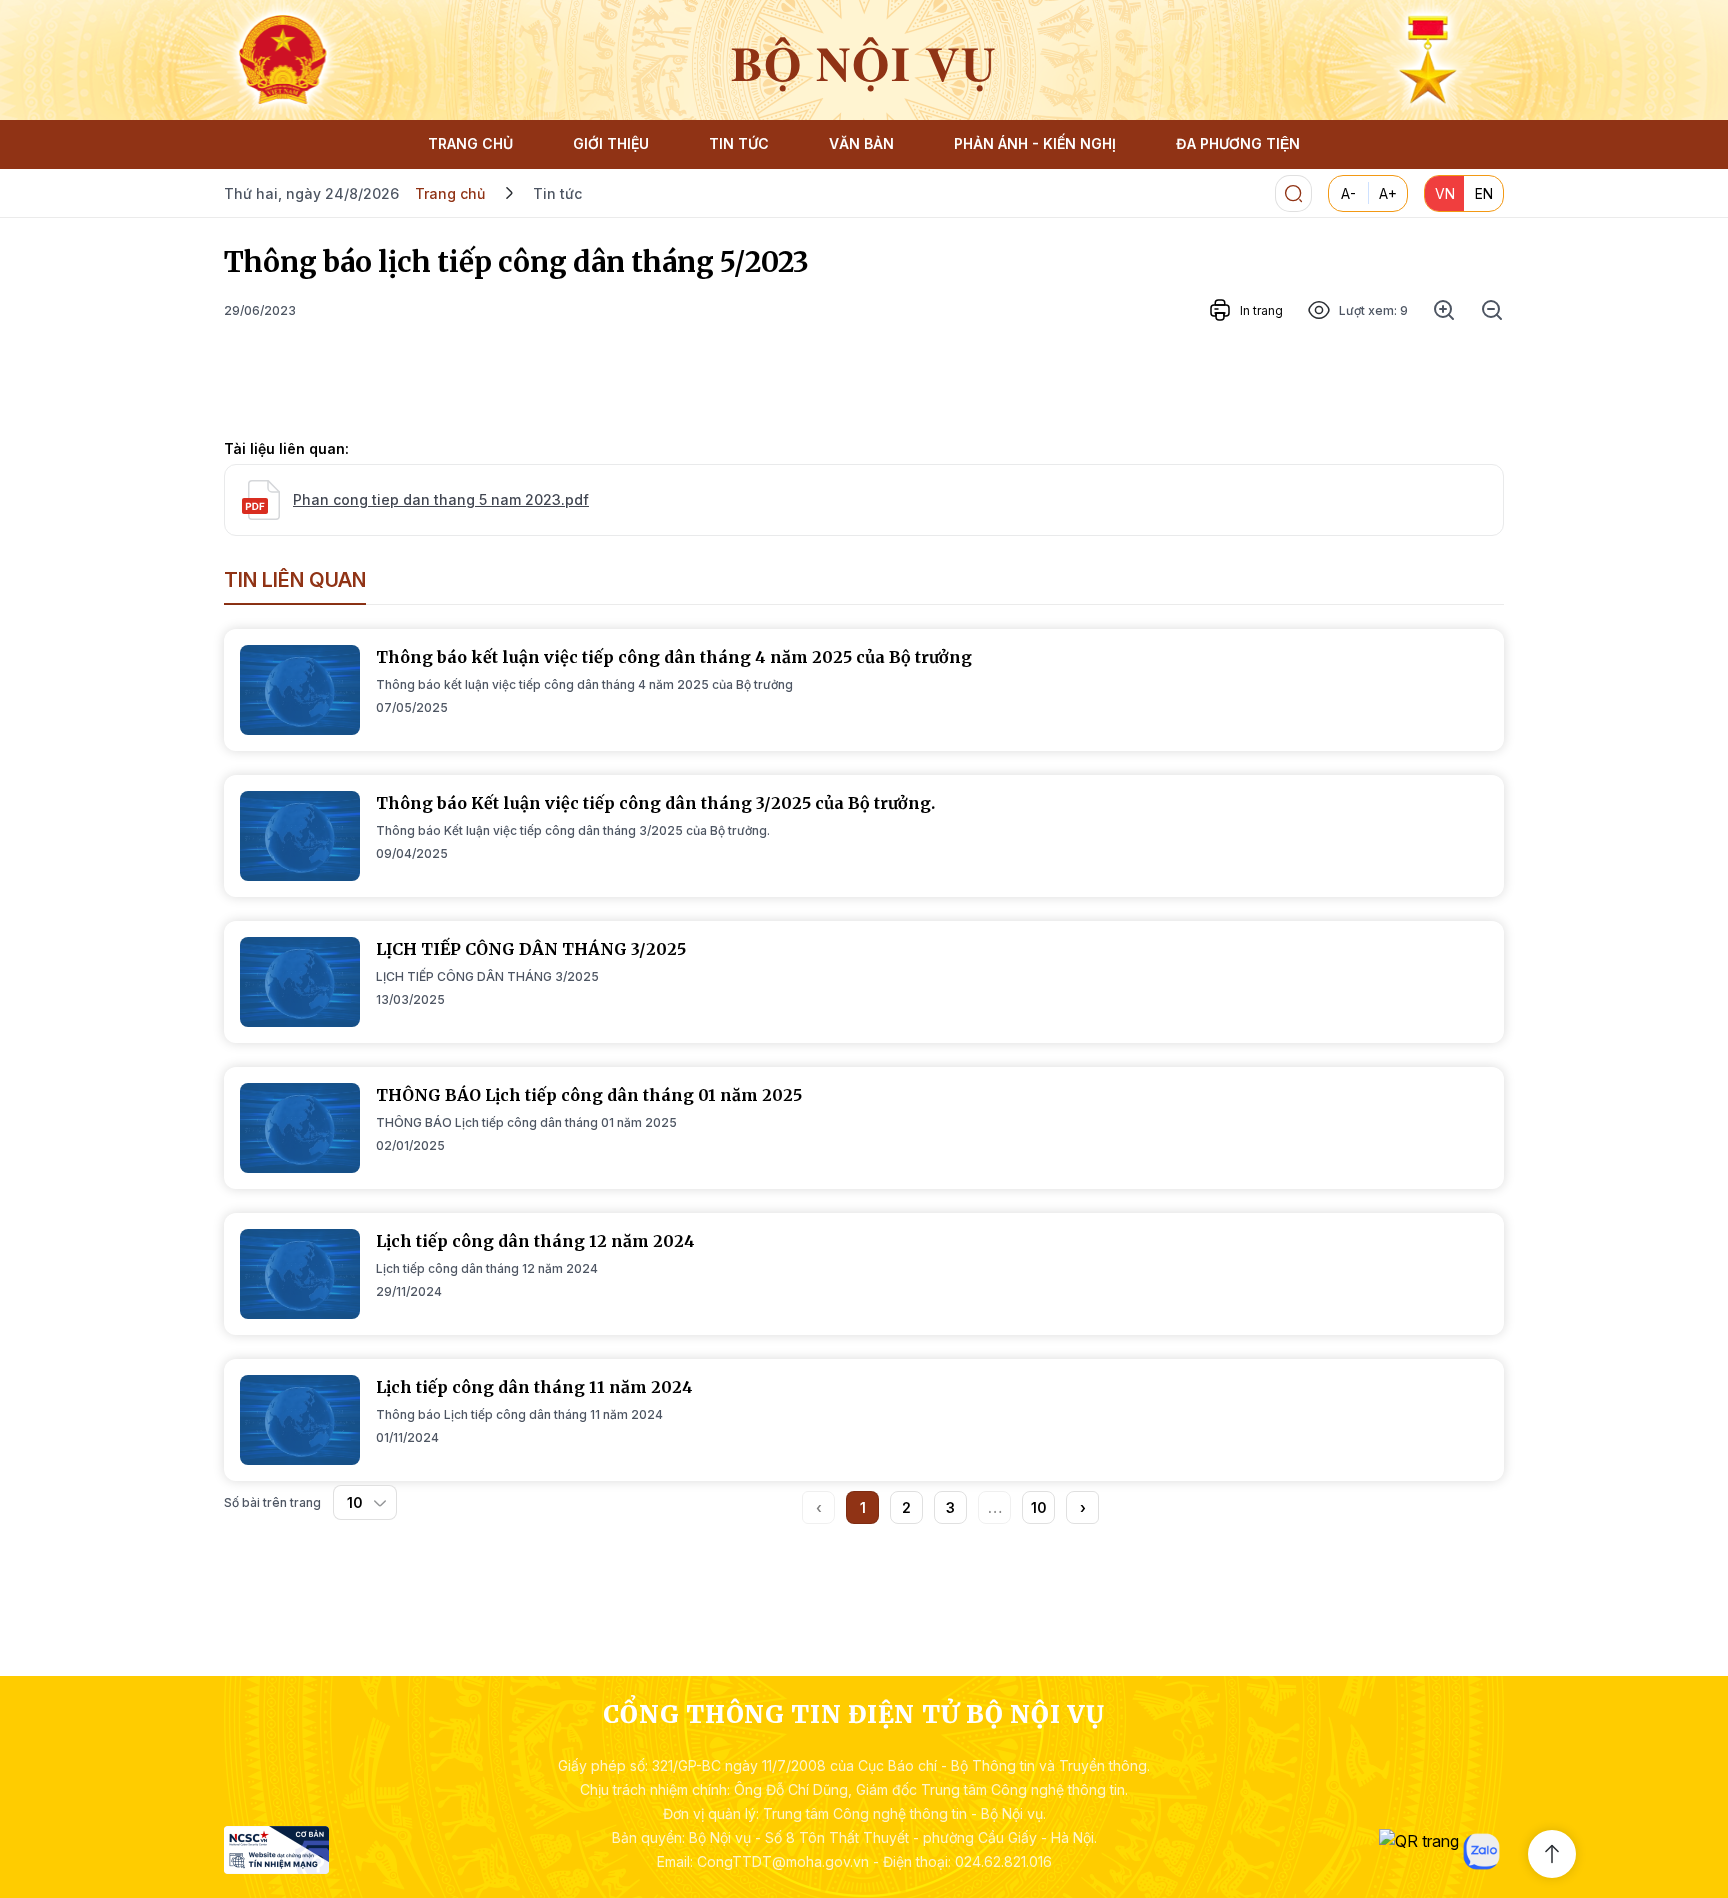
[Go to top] (1552, 1854)
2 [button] (906, 1507)
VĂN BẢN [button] (861, 143)
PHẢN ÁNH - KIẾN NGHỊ (1035, 143)
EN (1484, 193)
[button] (1082, 1507)
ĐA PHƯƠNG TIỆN (1238, 143)
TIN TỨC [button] (739, 143)
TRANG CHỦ (470, 143)
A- (1348, 193)
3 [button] (950, 1507)
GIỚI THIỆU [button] (611, 143)
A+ (1388, 193)
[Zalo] (1481, 1851)
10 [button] (1039, 1507)
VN (1445, 193)
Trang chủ (450, 193)
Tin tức (557, 193)
